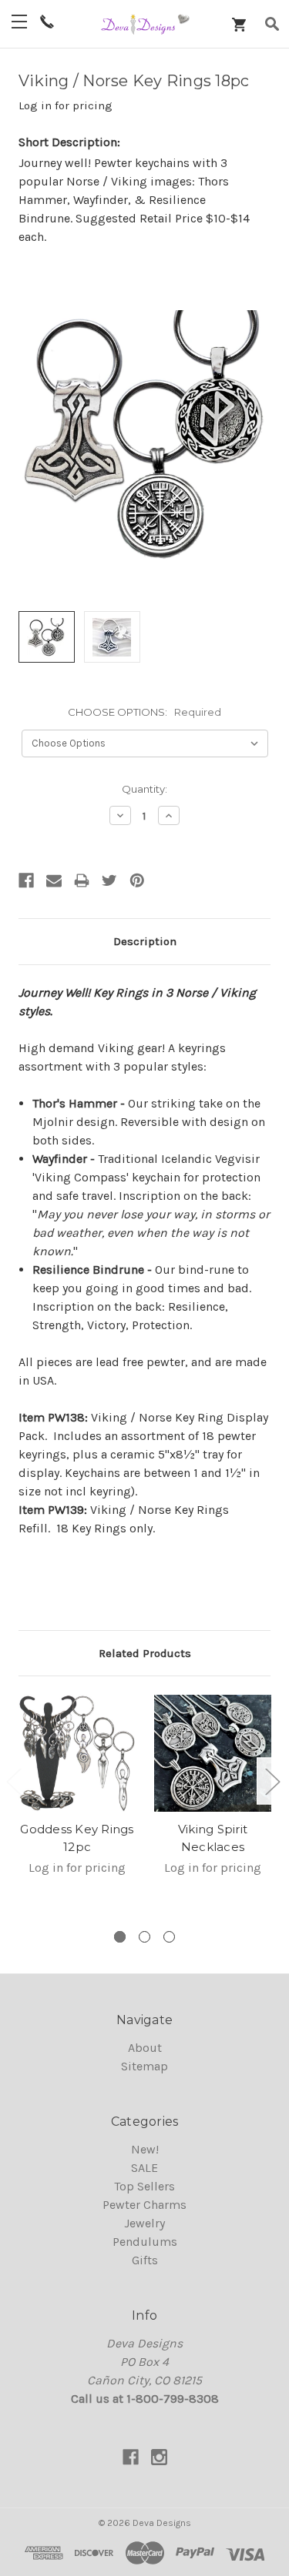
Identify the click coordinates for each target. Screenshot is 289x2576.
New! (145, 2149)
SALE (144, 2168)
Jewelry (144, 2223)
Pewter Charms (144, 2205)
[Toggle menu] (19, 21)
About (145, 2048)
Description (145, 941)
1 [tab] (120, 1937)
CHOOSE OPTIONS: (144, 712)
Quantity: (144, 789)
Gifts (145, 2260)
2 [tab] (144, 1937)
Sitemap (144, 2066)
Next (272, 1781)
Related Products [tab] (145, 1653)
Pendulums (145, 2242)
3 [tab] (169, 1937)
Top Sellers (144, 2186)
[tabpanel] (77, 1795)
